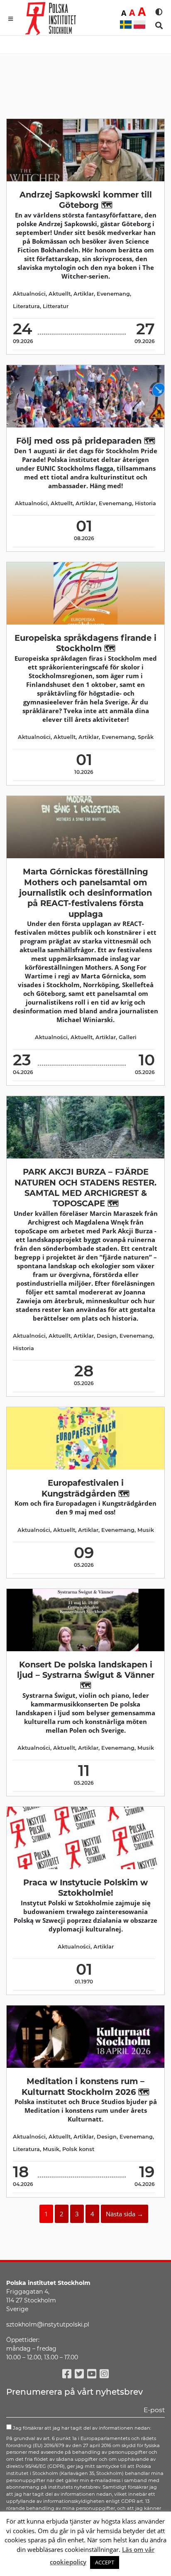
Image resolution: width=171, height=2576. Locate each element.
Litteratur (56, 306)
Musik (146, 1530)
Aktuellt (60, 294)
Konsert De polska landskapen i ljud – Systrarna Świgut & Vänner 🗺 (86, 1675)
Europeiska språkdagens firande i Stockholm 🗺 (85, 643)
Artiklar (84, 294)
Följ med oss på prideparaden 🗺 (86, 441)
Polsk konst (78, 2149)
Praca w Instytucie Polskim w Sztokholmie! (85, 1888)
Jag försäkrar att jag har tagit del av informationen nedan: (81, 2428)
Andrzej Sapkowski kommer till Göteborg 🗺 (86, 200)
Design (107, 1336)
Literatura (26, 306)
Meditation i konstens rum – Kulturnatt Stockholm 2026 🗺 (85, 2086)
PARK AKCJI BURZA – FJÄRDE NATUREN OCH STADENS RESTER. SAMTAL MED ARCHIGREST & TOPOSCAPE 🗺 (85, 1188)
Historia (145, 503)
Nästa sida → (125, 2214)
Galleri (128, 1037)
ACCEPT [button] (105, 2562)
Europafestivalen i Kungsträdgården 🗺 (85, 1488)
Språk (146, 737)
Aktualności (29, 294)
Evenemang (113, 294)
